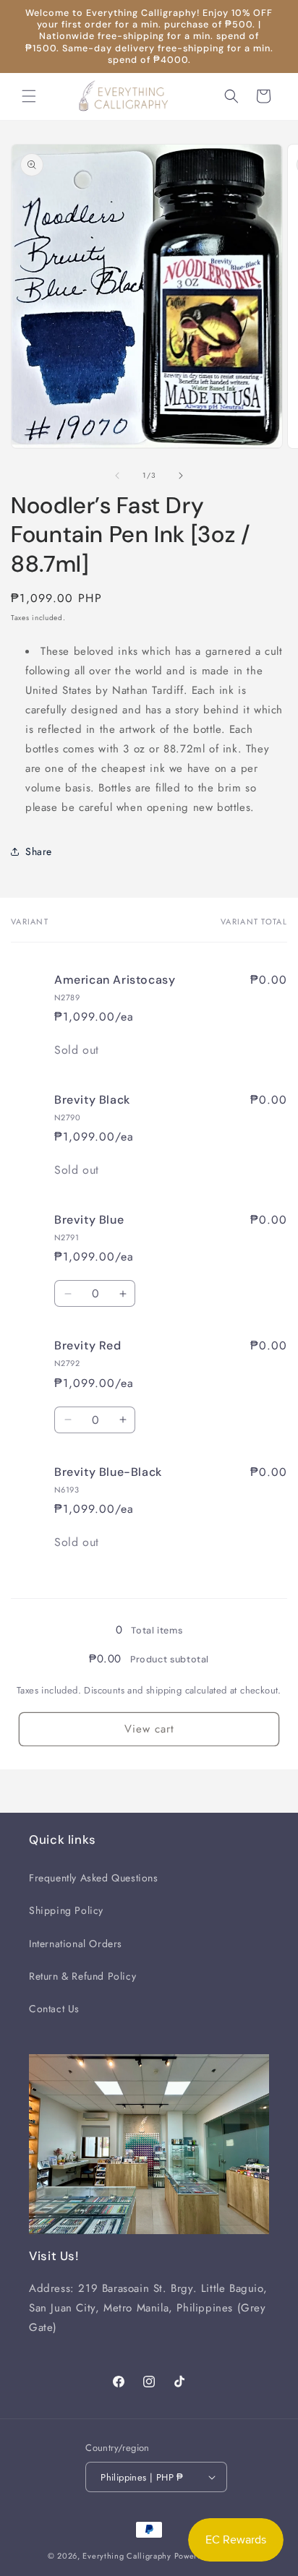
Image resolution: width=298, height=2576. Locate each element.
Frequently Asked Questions (94, 1878)
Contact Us (54, 2009)
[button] (29, 96)
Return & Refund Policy (82, 1976)
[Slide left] (117, 476)
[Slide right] (181, 476)
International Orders (76, 1944)
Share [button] (39, 851)
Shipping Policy (66, 1910)
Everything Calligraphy (127, 2556)
